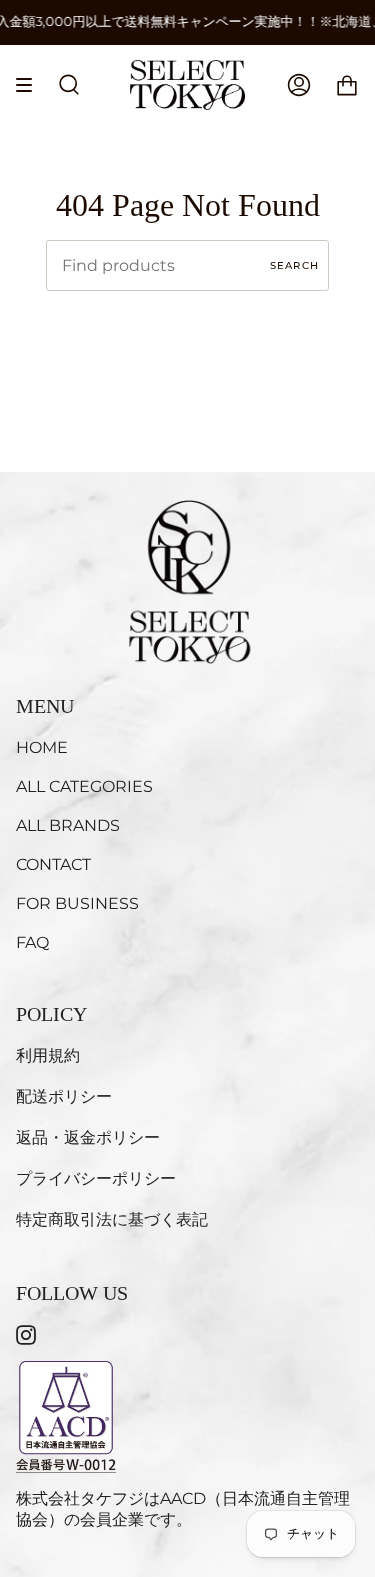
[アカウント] (299, 85)
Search (294, 265)
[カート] (347, 85)
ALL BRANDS (68, 825)
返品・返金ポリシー (88, 1137)
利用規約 (48, 1055)
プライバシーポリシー (96, 1178)
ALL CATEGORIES (84, 786)
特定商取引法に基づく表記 (112, 1219)
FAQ (32, 942)
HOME (42, 747)
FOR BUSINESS (77, 903)
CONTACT (53, 864)
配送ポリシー (64, 1096)
